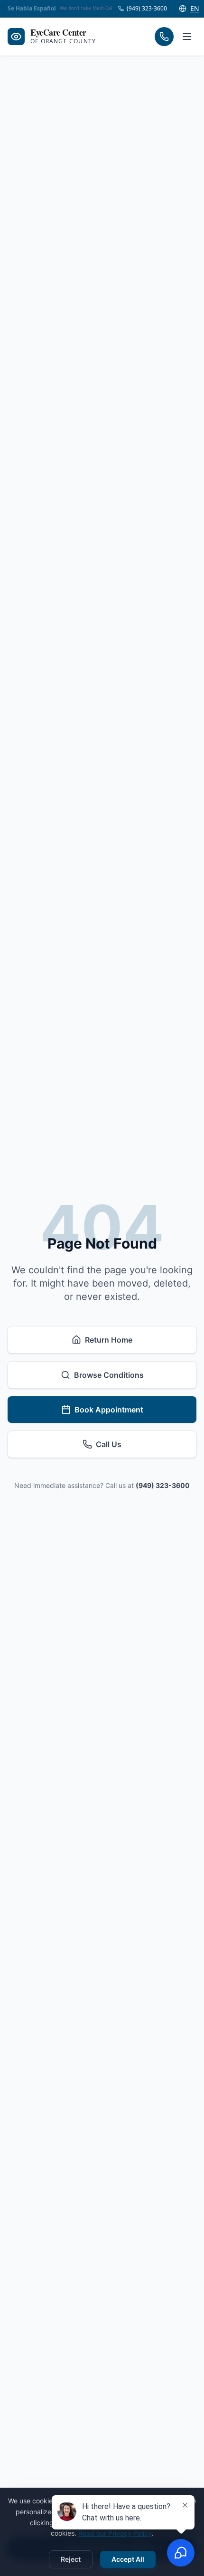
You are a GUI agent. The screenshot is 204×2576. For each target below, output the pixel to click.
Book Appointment (109, 1410)
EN (195, 8)
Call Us (109, 1444)
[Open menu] (187, 37)
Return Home (109, 1340)
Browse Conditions (109, 1375)
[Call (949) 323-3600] (164, 37)
